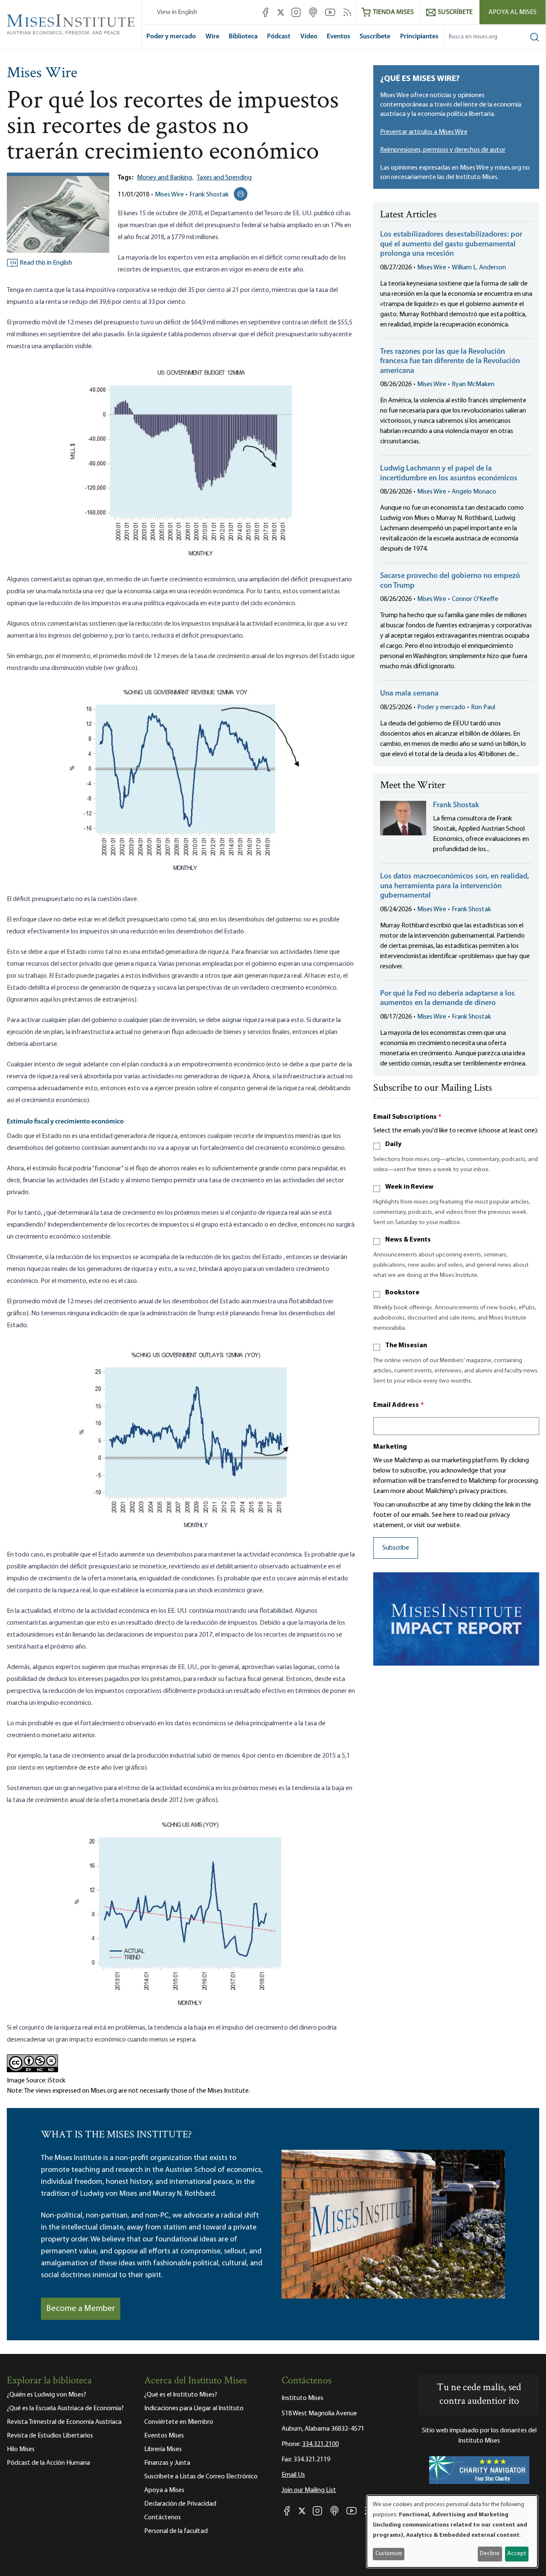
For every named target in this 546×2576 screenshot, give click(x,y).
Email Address (399, 1405)
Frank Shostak (209, 195)
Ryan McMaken (473, 384)
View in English (177, 12)
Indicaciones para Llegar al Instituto (194, 2409)
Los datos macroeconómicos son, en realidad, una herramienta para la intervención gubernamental (455, 886)
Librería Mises (163, 2449)
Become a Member (81, 2309)
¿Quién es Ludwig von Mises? (46, 2395)
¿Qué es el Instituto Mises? (181, 2395)
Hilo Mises (21, 2449)
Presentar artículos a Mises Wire (424, 132)
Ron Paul (483, 708)
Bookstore (402, 1293)
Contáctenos (163, 2518)
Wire (212, 37)
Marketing (390, 1447)
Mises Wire (42, 74)
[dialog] (452, 2531)
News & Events (408, 1240)
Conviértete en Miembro (179, 2422)
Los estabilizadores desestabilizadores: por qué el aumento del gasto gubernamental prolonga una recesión (451, 244)
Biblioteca (243, 37)
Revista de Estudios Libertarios (50, 2436)
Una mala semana (409, 694)
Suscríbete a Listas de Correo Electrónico (201, 2477)
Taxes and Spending (224, 178)
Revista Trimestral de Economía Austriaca (64, 2422)
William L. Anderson (479, 268)
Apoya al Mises (513, 12)
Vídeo (309, 37)
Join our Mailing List (309, 2490)
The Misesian (406, 1346)
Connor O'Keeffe (475, 599)
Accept (517, 2554)
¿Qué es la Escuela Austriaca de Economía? (65, 2409)
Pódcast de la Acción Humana (48, 2463)
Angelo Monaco (474, 492)
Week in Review (409, 1187)
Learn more (389, 1491)
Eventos (338, 37)
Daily (393, 1144)
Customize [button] (389, 2554)
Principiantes (419, 37)
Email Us (293, 2475)
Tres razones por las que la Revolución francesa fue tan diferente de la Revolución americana (450, 362)
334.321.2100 (320, 2444)
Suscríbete (375, 37)
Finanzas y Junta (167, 2463)
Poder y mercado (171, 37)
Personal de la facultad (176, 2531)
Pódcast (279, 37)
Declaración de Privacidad (180, 2504)
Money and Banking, (165, 178)
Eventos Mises (164, 2436)
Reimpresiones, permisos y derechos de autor (443, 150)
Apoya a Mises (164, 2490)
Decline (490, 2554)
